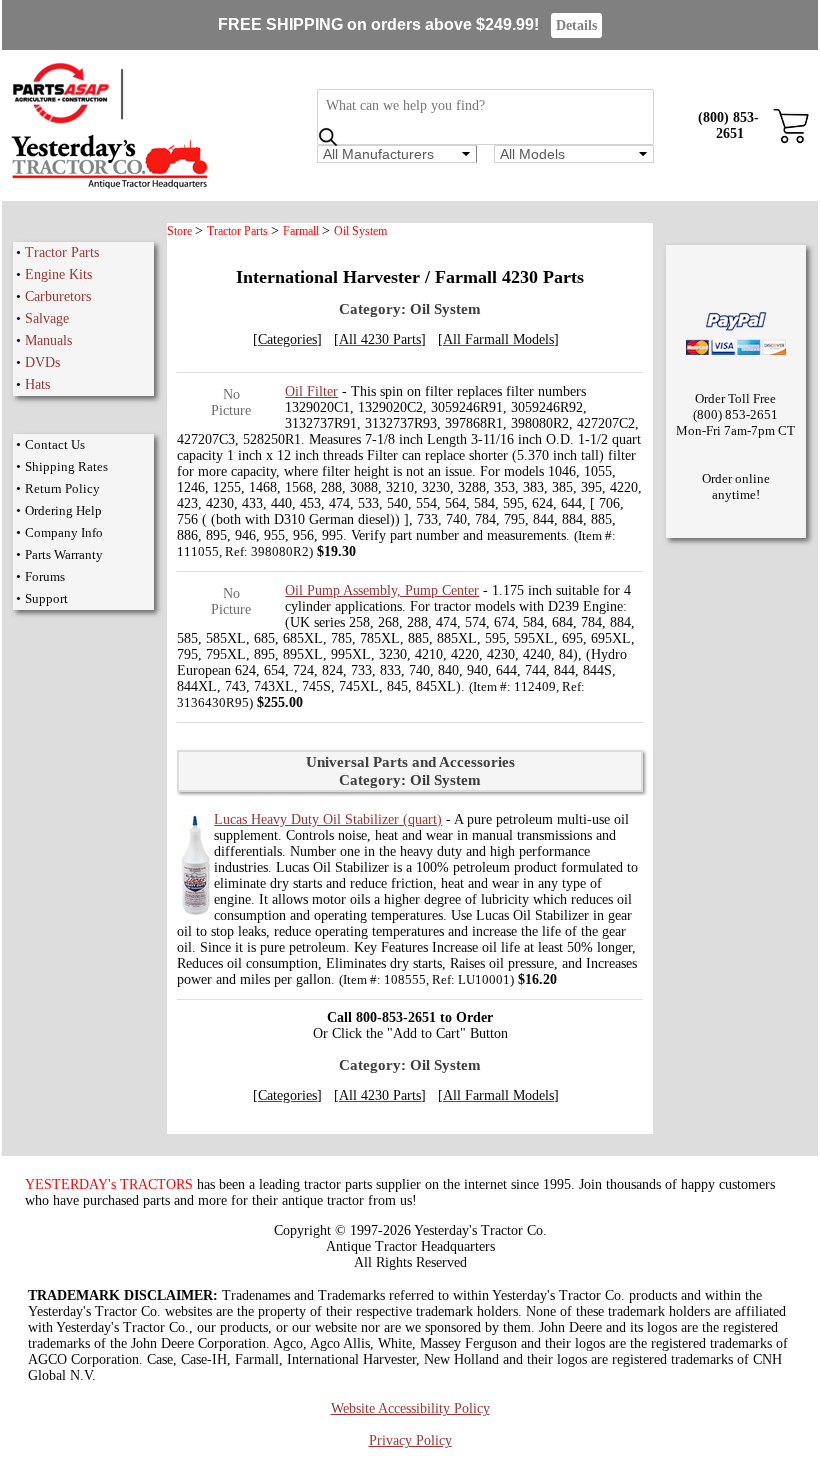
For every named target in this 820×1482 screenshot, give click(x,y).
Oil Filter (311, 391)
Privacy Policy (410, 1440)
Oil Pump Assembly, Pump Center (382, 590)
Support (46, 598)
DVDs (42, 362)
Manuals (48, 340)
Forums (45, 576)
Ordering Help (63, 510)
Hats (37, 384)
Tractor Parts (62, 252)
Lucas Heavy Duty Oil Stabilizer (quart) (328, 819)
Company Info (64, 532)
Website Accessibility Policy (410, 1408)
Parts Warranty (64, 554)
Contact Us (55, 444)
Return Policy (62, 488)
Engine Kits (58, 274)
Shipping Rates (66, 466)
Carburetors (58, 296)
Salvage (47, 318)
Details (576, 25)
